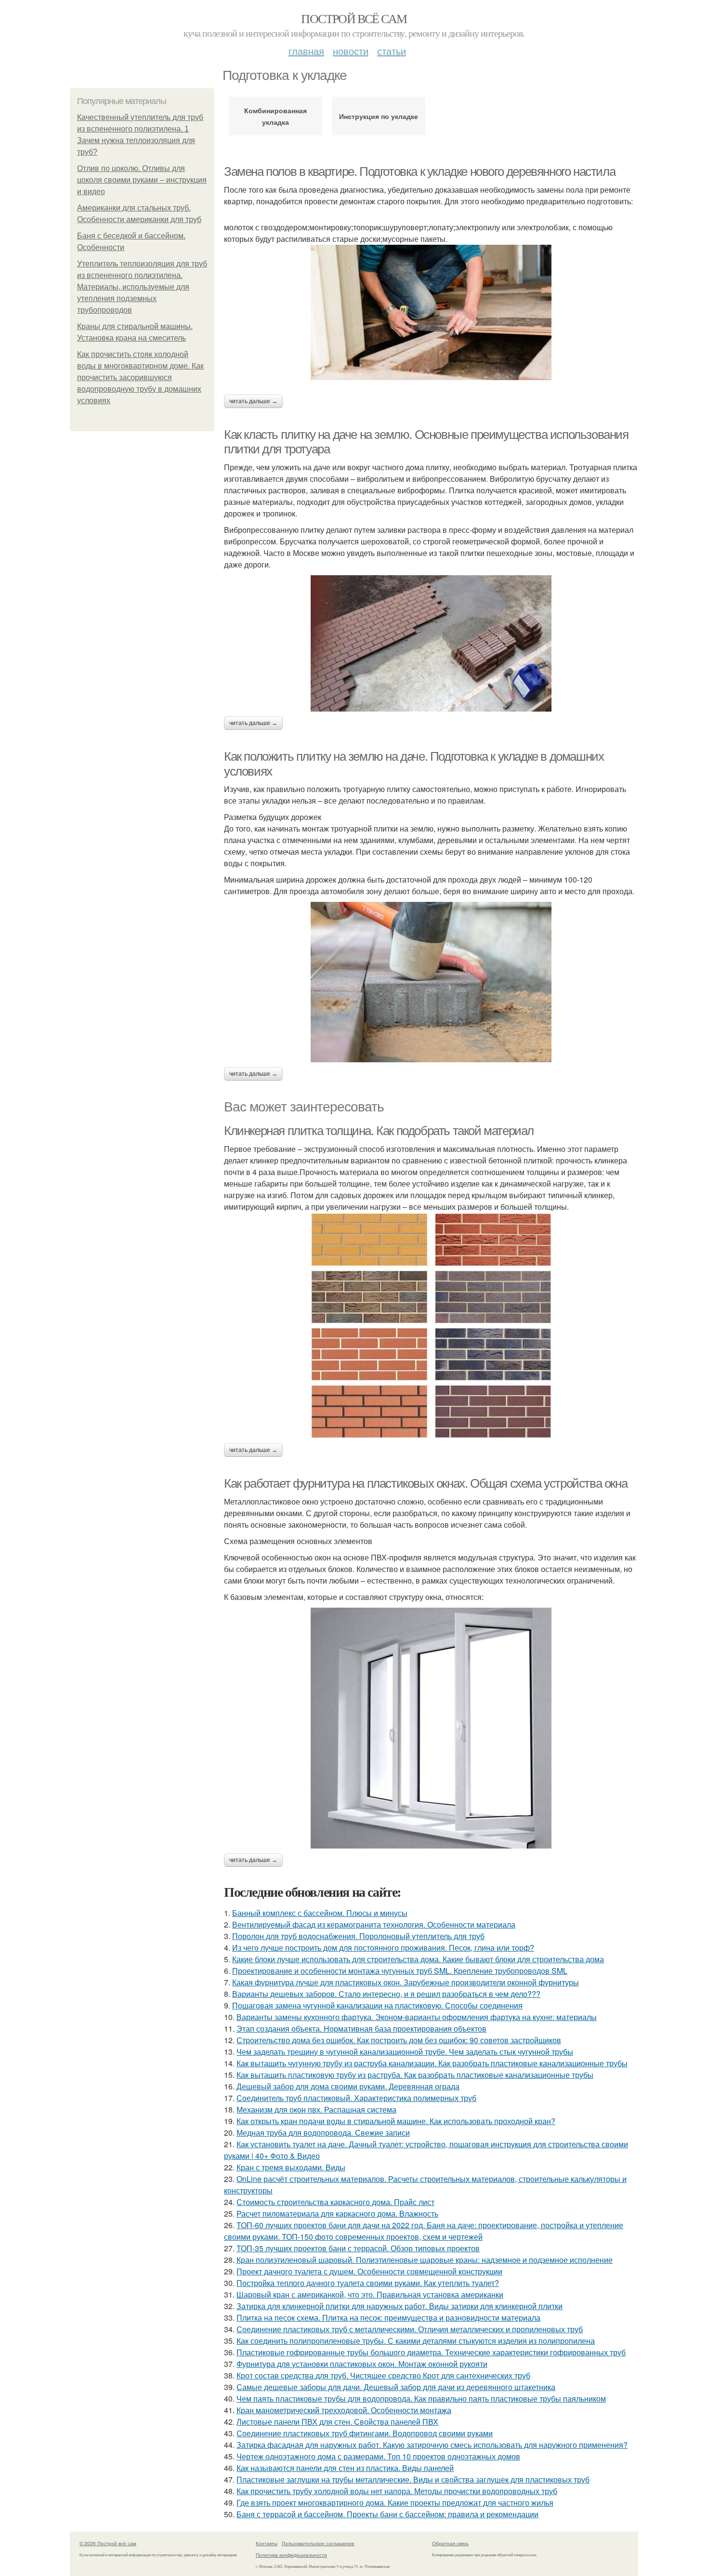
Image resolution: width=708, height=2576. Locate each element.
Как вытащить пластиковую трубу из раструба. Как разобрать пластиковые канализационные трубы (415, 2075)
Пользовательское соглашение (318, 2543)
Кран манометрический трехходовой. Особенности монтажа (344, 2410)
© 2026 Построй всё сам (108, 2543)
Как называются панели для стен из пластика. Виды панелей (345, 2468)
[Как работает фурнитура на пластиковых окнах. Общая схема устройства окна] (431, 1728)
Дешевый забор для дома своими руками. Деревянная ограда (348, 2086)
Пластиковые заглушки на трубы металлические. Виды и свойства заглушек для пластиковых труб (413, 2479)
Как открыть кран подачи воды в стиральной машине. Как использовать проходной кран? (396, 2121)
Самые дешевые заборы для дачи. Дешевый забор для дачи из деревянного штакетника (396, 2387)
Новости (351, 51)
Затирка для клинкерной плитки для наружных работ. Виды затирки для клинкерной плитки (400, 2306)
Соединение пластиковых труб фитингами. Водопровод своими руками (365, 2433)
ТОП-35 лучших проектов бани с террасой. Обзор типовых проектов (358, 2248)
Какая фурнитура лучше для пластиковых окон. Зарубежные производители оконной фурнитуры (406, 1982)
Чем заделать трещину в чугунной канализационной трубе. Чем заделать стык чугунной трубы (405, 2052)
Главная (306, 51)
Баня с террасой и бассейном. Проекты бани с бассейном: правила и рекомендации (387, 2514)
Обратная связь (450, 2543)
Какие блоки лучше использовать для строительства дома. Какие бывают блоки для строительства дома (418, 1959)
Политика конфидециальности (291, 2555)
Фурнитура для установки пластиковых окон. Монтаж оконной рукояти (362, 2364)
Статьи (392, 51)
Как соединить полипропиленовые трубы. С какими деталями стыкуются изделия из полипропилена (416, 2341)
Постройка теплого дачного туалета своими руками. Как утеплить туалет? (368, 2283)
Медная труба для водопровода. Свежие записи (323, 2133)
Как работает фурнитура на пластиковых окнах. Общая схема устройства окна (426, 1483)
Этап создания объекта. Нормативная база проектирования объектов (361, 2028)
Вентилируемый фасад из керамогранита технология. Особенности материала (374, 1924)
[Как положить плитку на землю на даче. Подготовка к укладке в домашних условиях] (431, 982)
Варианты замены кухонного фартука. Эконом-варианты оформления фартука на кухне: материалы (417, 2017)
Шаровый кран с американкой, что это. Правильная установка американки (370, 2294)
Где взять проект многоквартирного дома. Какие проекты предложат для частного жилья (395, 2503)
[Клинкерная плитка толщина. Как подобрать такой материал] (431, 1326)
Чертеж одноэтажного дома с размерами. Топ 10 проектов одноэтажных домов (378, 2456)
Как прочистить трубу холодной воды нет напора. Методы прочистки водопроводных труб (397, 2491)
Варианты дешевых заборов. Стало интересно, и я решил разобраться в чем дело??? (386, 1994)
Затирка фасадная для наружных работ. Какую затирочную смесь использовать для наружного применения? (432, 2445)
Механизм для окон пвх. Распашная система (316, 2109)
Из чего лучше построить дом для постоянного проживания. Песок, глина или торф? (383, 1948)
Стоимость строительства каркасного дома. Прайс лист (335, 2202)
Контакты (267, 2543)
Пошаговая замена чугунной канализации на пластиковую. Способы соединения (377, 2005)
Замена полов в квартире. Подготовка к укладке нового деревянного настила (420, 172)
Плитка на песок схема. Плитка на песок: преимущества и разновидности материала (388, 2318)
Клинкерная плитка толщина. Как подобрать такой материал (379, 1131)
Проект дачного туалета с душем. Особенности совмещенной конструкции (369, 2271)
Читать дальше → (253, 401)
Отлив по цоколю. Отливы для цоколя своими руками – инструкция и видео (142, 180)
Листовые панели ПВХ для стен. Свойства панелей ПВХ (337, 2422)
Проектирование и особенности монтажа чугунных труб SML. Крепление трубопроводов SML (400, 1971)
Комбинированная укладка (275, 116)
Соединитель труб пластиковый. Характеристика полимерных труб (356, 2098)
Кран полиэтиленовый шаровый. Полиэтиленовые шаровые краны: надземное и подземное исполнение (425, 2260)
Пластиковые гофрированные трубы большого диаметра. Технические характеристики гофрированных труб (431, 2352)
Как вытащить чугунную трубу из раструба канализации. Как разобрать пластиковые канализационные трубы (432, 2063)
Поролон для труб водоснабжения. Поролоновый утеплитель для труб (358, 1936)
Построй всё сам (354, 18)
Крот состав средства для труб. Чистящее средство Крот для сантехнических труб (383, 2375)
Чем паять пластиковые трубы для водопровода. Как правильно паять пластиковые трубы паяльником (421, 2398)
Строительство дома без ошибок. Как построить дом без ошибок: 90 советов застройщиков (399, 2040)
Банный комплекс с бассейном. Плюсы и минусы (320, 1913)
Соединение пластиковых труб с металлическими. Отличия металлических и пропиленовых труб (410, 2329)
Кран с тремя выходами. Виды (291, 2167)
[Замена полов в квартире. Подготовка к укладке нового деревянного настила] (431, 312)
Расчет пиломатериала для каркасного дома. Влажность (337, 2213)
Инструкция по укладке (379, 116)
